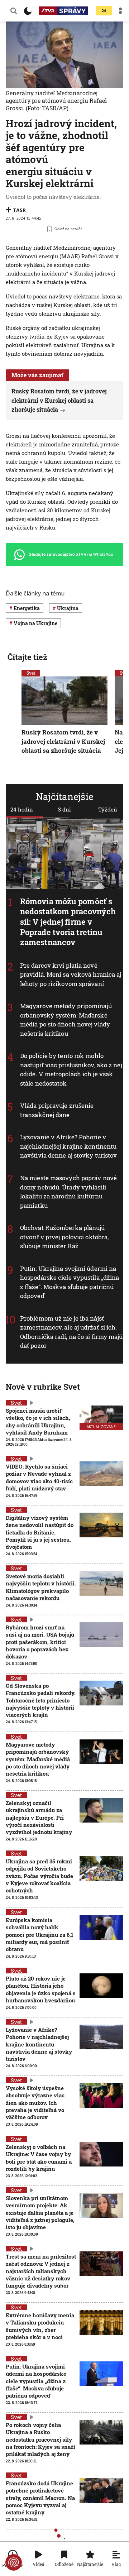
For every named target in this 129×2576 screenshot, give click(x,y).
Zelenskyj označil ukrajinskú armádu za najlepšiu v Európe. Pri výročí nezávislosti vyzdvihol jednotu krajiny (39, 1817)
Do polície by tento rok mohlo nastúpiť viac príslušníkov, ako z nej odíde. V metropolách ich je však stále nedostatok (71, 1069)
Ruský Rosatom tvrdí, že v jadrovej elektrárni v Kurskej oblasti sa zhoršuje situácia (59, 400)
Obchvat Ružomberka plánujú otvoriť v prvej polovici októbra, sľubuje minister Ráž (64, 1237)
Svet (31, 673)
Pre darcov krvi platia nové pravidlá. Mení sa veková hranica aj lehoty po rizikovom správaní (71, 975)
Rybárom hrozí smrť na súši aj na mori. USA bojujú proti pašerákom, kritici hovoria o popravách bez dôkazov (40, 1642)
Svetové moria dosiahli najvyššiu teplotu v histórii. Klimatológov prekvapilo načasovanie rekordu (41, 1587)
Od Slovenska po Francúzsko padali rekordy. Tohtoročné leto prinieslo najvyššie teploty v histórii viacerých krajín (41, 1700)
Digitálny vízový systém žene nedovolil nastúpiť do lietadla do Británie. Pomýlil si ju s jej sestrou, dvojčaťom (40, 1532)
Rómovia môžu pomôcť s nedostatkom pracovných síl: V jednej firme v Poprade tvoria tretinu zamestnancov (68, 922)
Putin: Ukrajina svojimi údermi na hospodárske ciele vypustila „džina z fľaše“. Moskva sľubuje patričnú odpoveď (70, 1282)
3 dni (64, 809)
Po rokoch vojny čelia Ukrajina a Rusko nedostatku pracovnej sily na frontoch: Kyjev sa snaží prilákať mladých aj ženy (40, 2439)
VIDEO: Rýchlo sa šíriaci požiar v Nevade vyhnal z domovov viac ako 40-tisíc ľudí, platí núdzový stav (39, 1477)
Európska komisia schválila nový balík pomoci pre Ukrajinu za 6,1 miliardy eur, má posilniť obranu (40, 1935)
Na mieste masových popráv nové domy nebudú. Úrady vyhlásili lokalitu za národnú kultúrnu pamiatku (68, 1192)
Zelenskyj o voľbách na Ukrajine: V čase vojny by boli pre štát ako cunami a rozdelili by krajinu (39, 2158)
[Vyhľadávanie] (14, 11)
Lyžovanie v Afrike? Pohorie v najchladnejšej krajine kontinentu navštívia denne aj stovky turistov (68, 1146)
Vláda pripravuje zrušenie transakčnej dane (57, 1110)
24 (104, 11)
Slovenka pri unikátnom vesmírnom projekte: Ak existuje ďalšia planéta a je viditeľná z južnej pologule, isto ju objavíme (40, 2213)
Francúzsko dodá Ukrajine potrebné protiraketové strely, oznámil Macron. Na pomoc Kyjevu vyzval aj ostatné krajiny (40, 2498)
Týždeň (108, 809)
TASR (19, 210)
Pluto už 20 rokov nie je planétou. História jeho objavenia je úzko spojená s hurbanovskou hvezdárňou (41, 1989)
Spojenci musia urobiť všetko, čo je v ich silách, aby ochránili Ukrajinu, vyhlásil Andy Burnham (38, 1421)
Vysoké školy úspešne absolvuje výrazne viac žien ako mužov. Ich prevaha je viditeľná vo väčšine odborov (35, 2103)
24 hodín (22, 809)
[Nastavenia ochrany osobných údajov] (14, 2562)
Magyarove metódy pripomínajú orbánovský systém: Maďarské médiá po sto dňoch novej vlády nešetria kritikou (66, 1020)
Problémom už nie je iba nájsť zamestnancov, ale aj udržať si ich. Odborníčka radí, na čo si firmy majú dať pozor (71, 1332)
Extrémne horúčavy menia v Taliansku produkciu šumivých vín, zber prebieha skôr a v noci (40, 2326)
